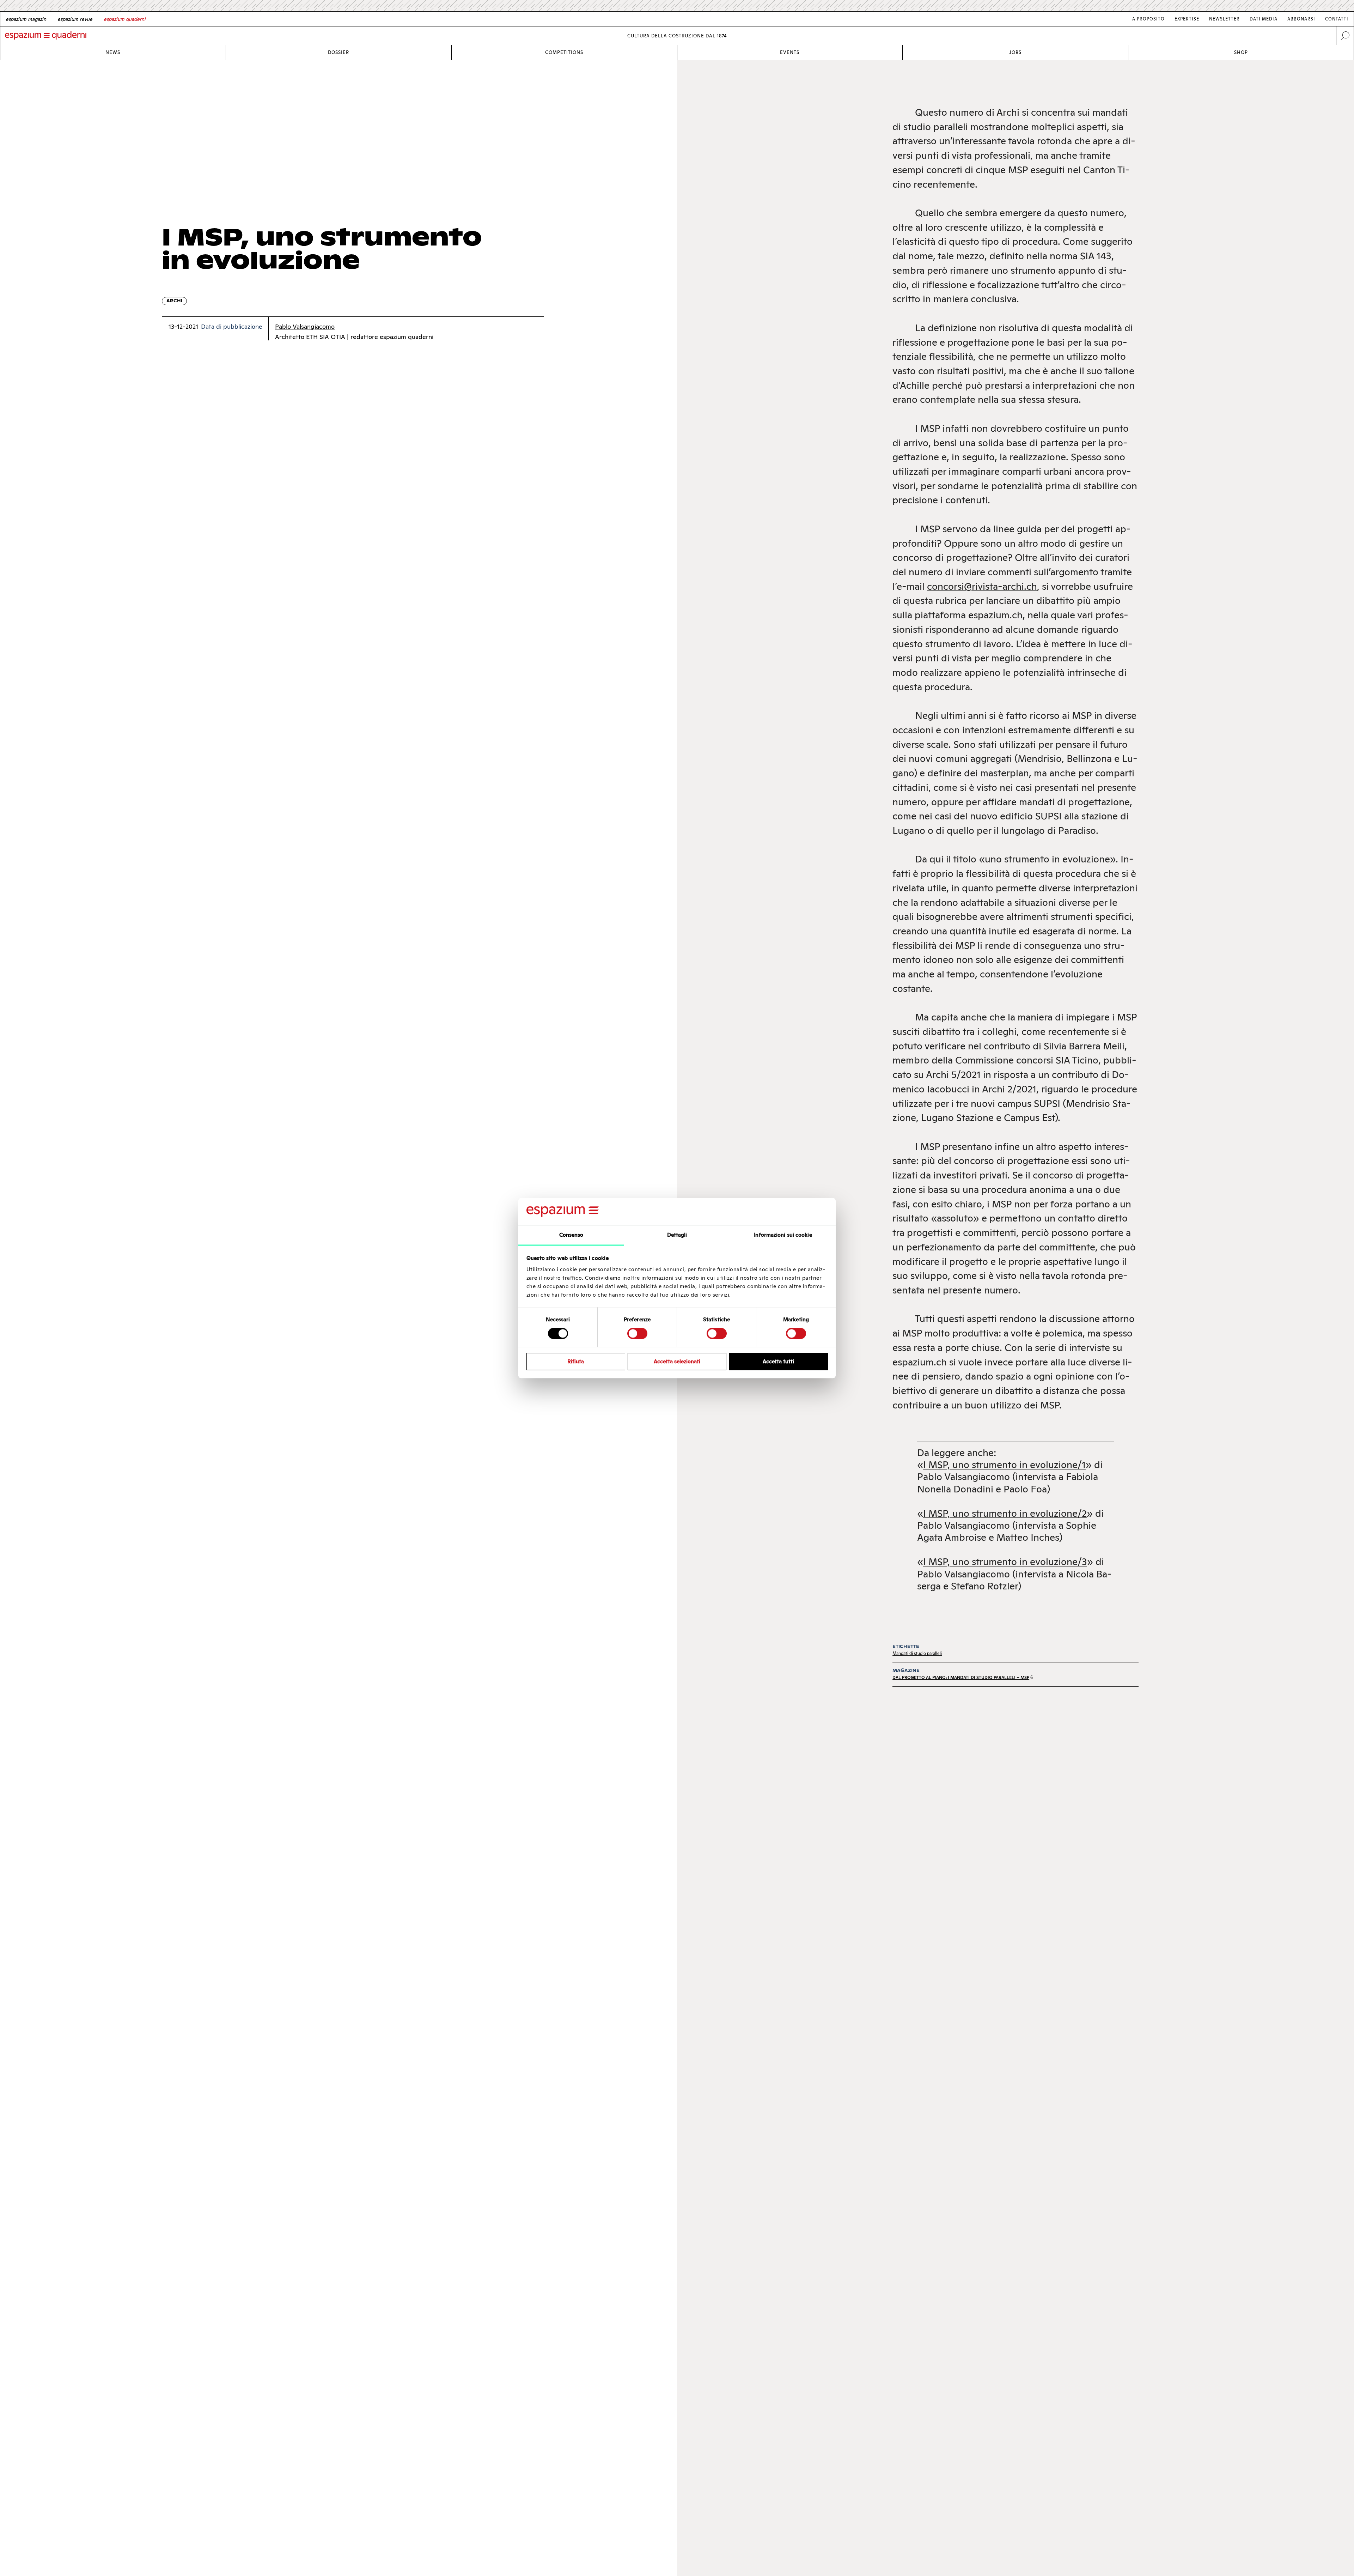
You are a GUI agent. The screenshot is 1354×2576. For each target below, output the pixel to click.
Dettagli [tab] (677, 1235)
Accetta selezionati (677, 1361)
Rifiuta (576, 1361)
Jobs (1015, 52)
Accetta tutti (778, 1361)
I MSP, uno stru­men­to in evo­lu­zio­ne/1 (1004, 1465)
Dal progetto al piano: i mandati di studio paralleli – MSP (961, 1677)
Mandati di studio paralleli (917, 1653)
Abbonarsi (1301, 19)
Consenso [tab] (571, 1235)
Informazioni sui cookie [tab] (783, 1235)
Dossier (338, 52)
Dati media (1264, 19)
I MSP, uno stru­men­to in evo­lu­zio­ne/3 (1005, 1562)
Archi (174, 301)
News (113, 52)
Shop (1241, 52)
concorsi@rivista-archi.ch (982, 586)
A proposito (1148, 19)
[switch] (637, 1333)
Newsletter (1224, 19)
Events (790, 52)
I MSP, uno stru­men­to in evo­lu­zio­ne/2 (1005, 1513)
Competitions (564, 52)
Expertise (1187, 19)
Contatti (1337, 19)
